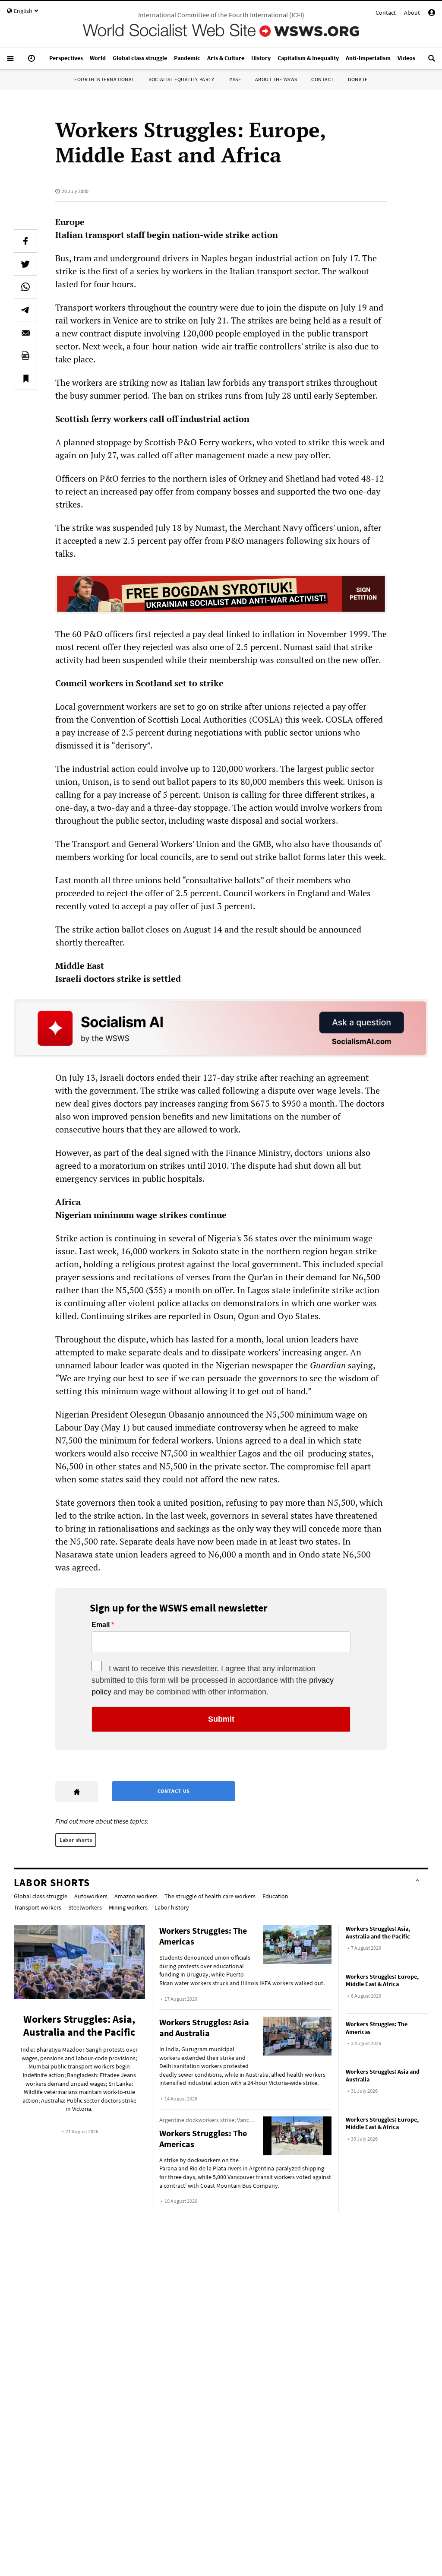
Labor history (172, 1907)
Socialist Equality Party (181, 79)
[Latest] (32, 62)
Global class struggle (41, 1896)
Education (275, 1896)
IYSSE (235, 79)
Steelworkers (85, 1907)
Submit (221, 1719)
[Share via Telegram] (25, 310)
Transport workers (38, 1907)
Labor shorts (76, 1840)
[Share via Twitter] (25, 264)
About (412, 13)
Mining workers (128, 1907)
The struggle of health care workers (210, 1896)
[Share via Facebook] (25, 241)
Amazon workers (136, 1896)
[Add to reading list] (25, 378)
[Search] (432, 62)
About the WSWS (276, 79)
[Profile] (432, 14)
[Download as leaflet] (25, 355)
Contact (386, 13)
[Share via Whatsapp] (25, 287)
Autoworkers (91, 1896)
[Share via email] (25, 333)
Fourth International (104, 79)
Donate (358, 79)
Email (101, 1625)
